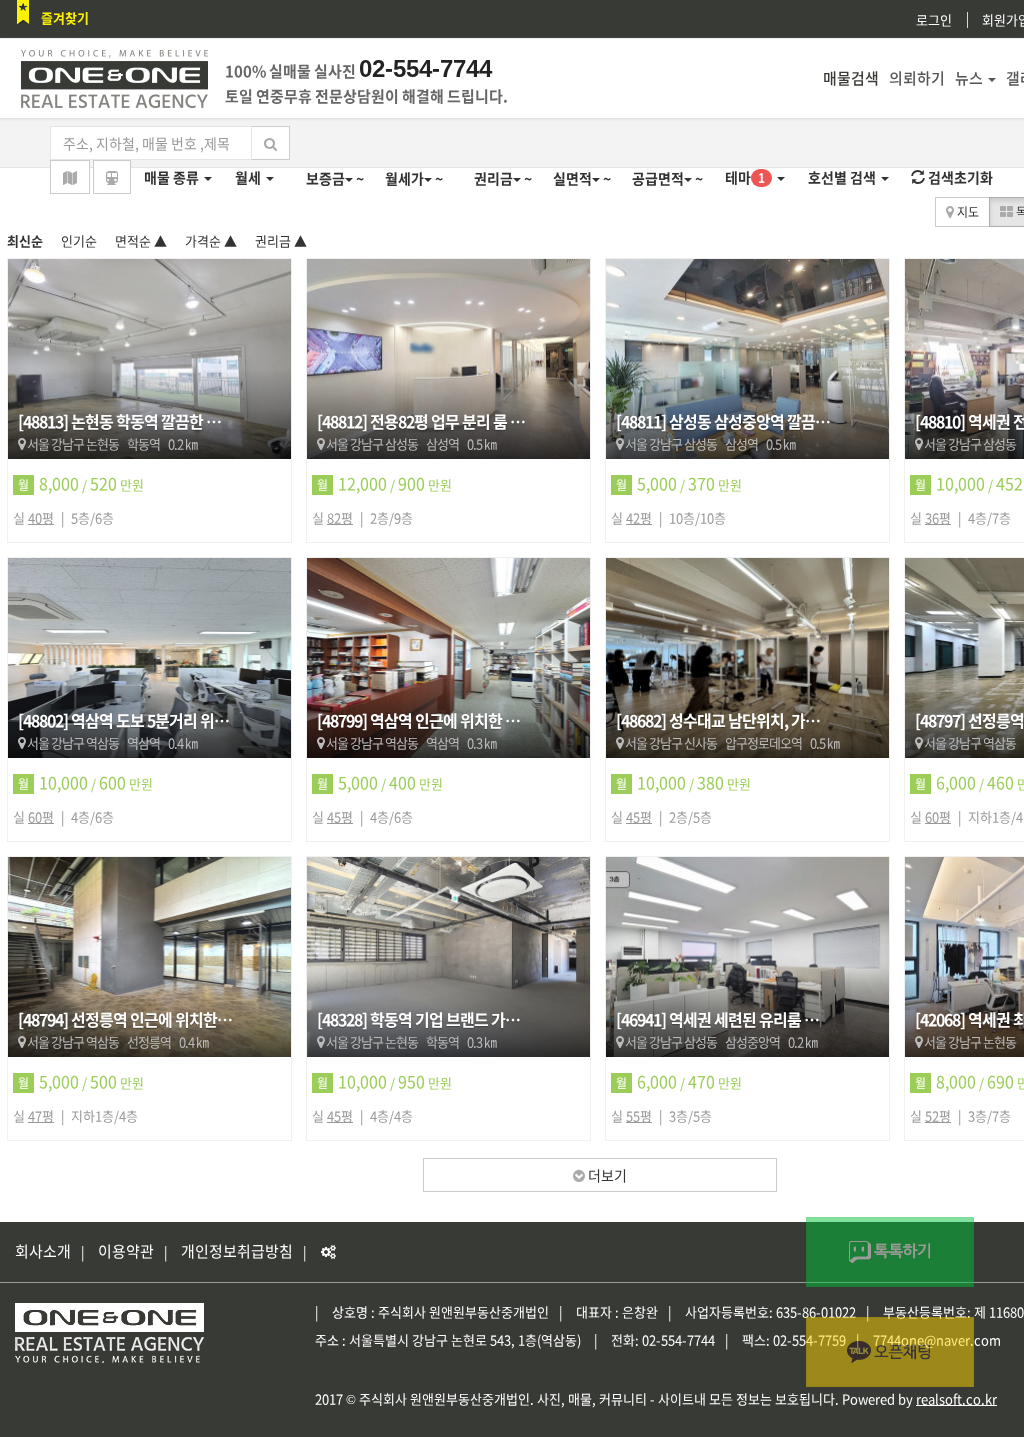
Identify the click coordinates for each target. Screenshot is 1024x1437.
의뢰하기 (917, 78)
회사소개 (43, 1251)
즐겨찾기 (65, 17)
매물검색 (851, 78)
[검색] (270, 143)
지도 (966, 212)
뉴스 (969, 78)
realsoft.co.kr (956, 1398)
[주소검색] (70, 177)
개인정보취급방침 (237, 1251)
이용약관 (126, 1251)
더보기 (606, 1175)
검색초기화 (959, 177)
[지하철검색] (112, 177)
